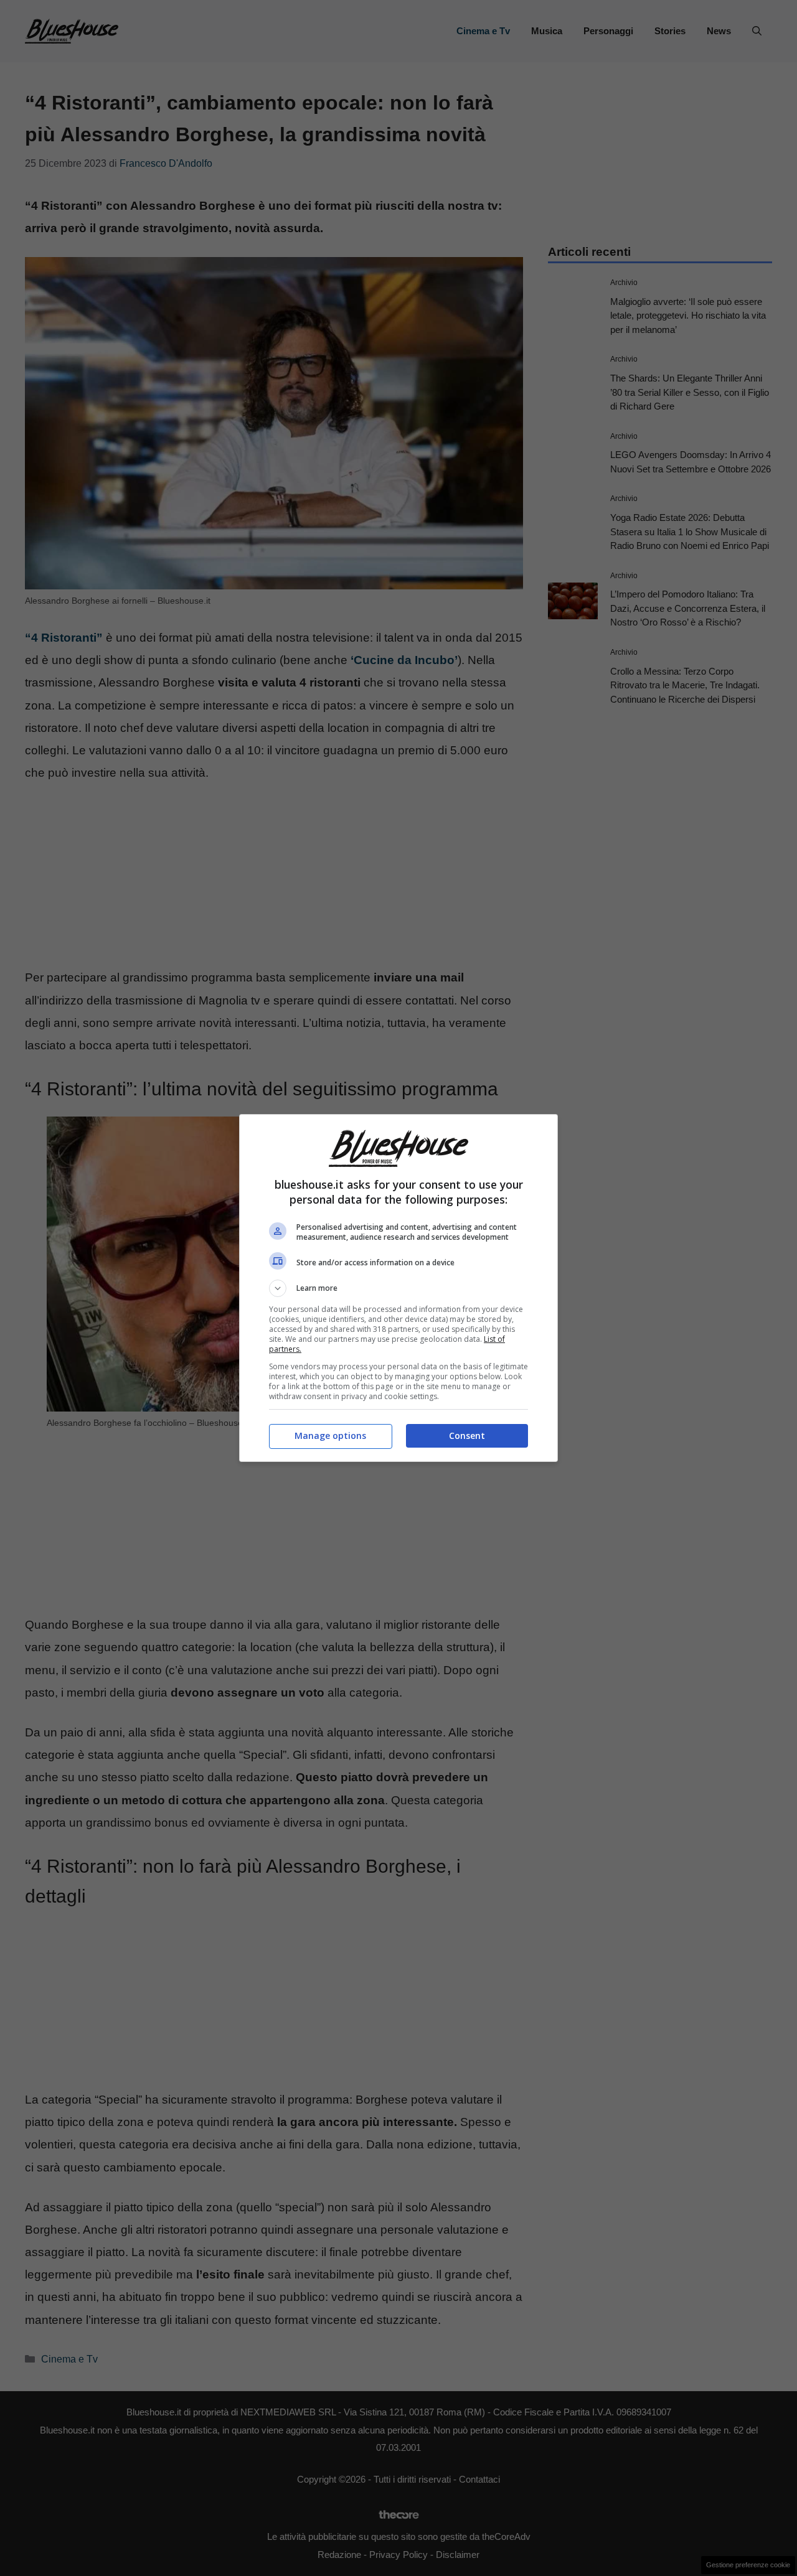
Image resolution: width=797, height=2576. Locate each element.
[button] (398, 1288)
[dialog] (398, 1288)
